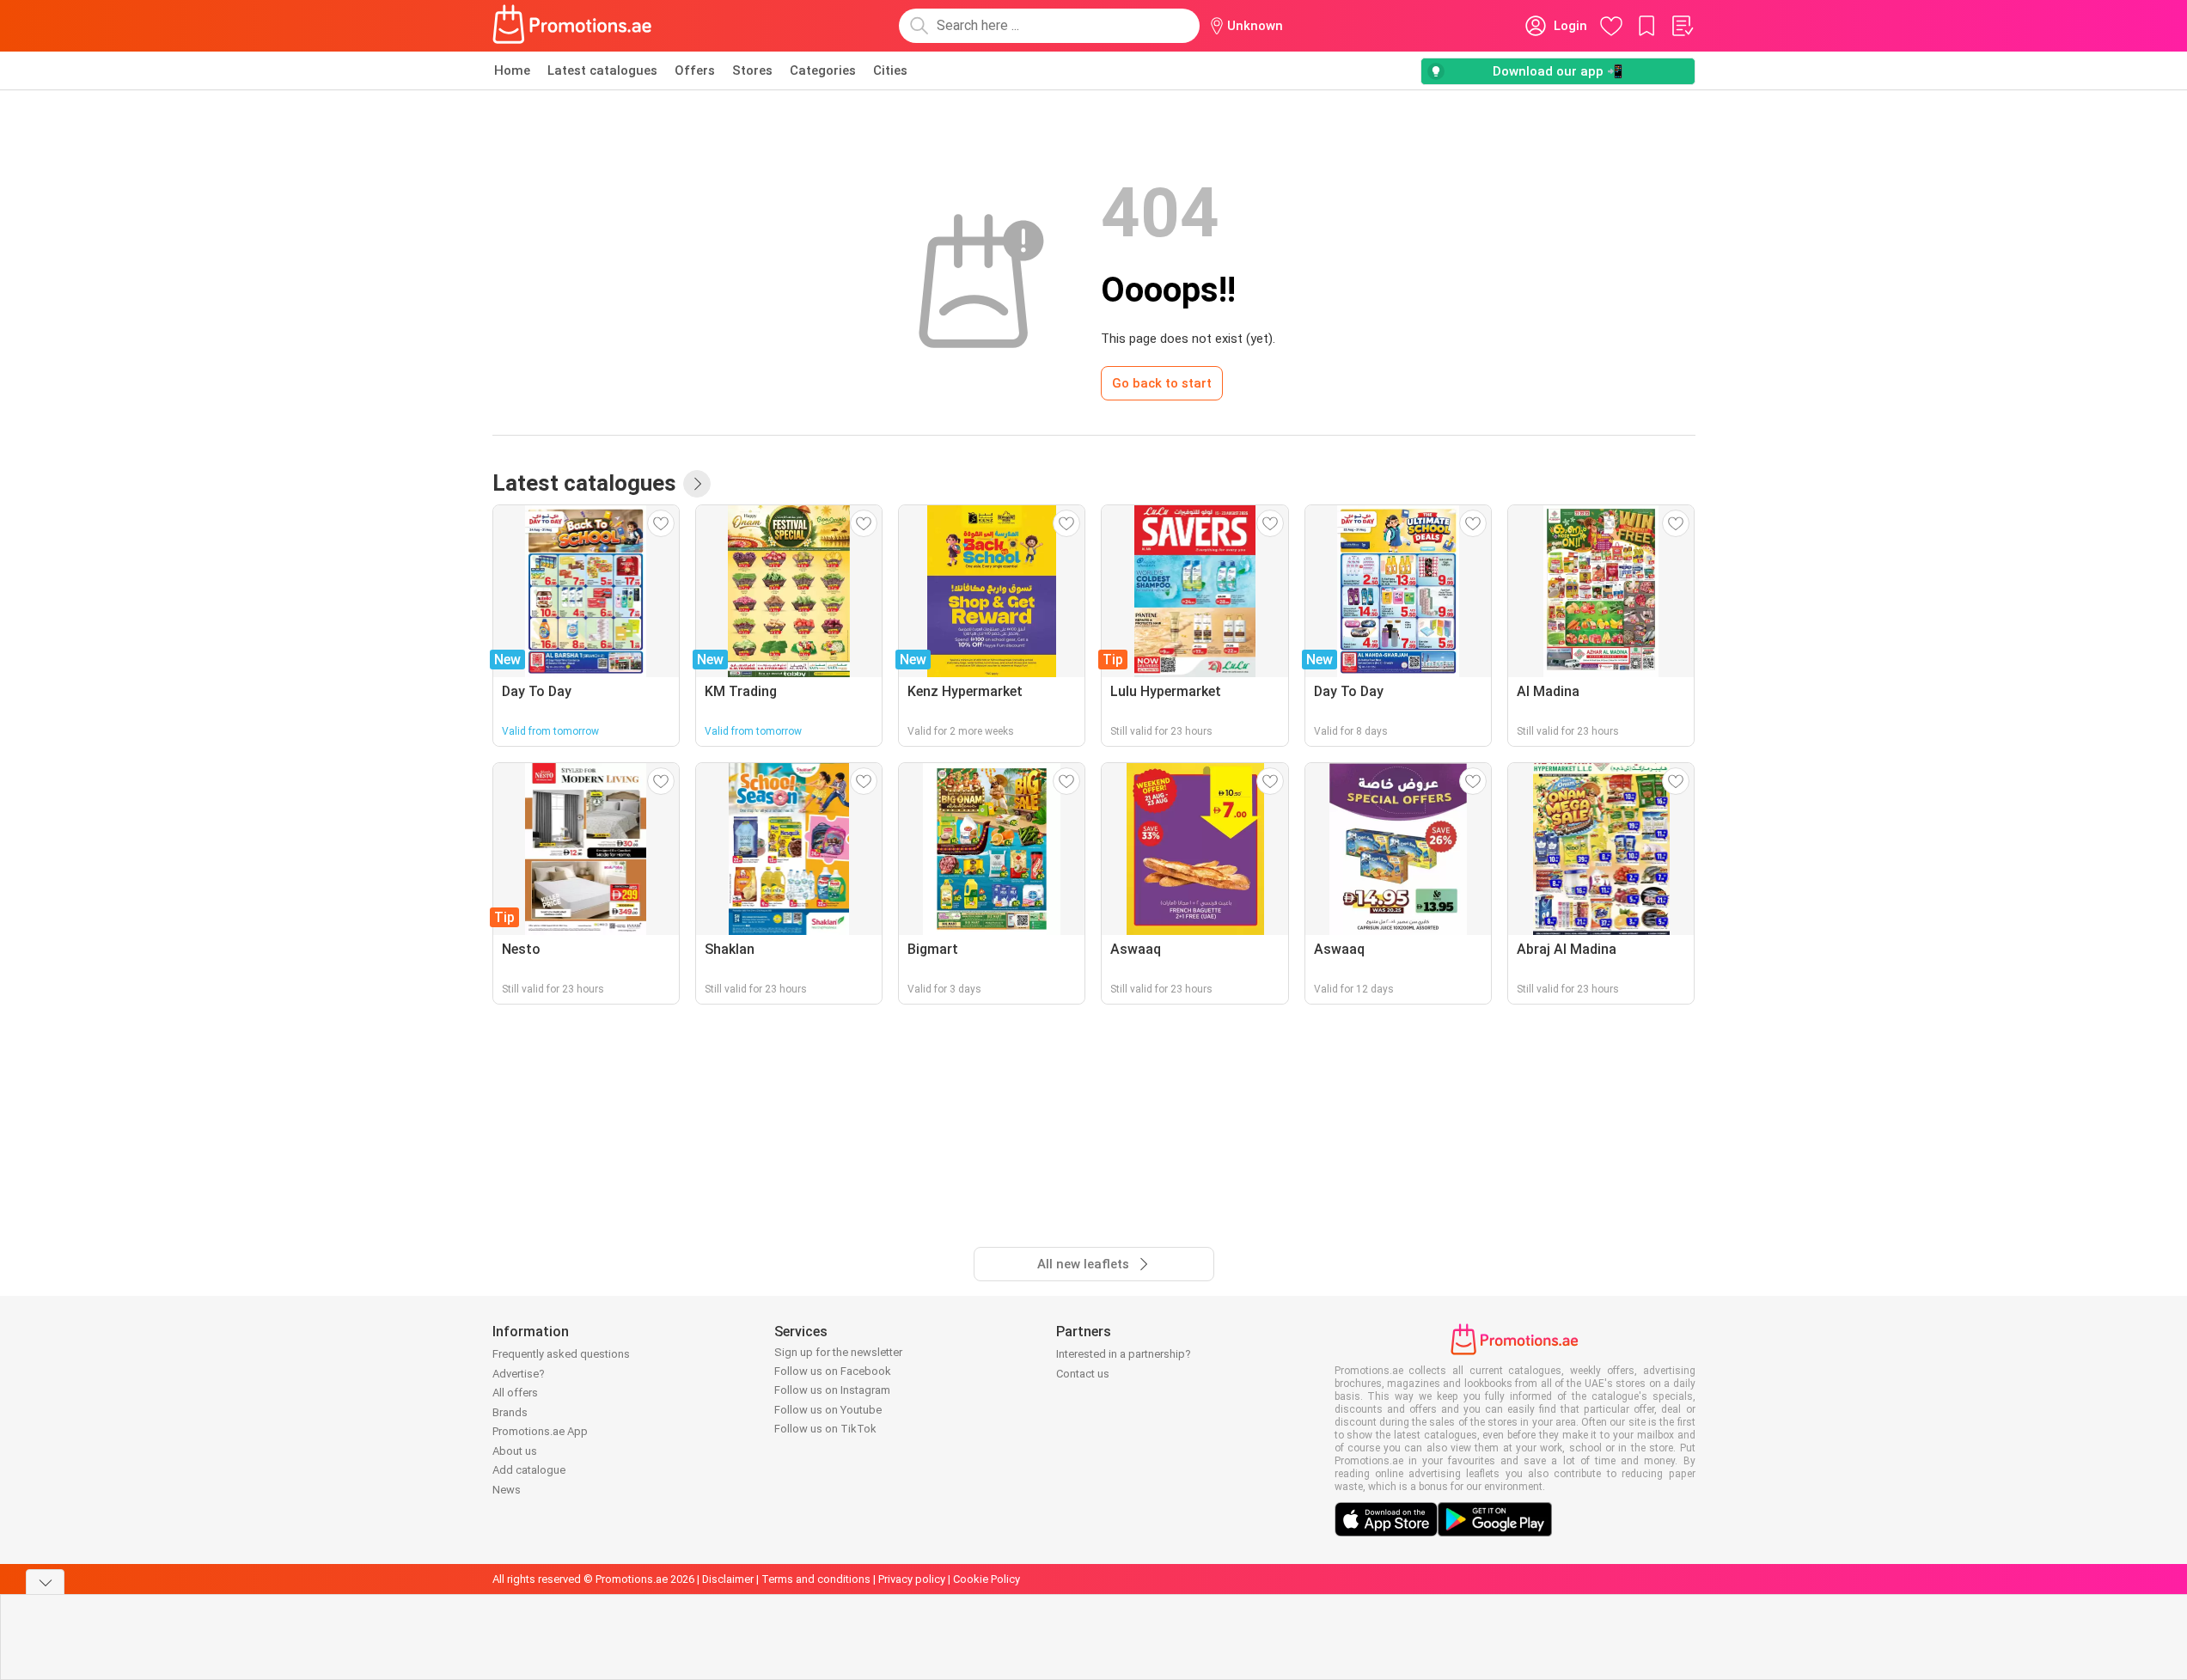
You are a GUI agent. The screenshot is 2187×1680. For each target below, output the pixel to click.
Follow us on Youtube (828, 1410)
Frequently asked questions (561, 1354)
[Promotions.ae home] (573, 26)
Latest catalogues (602, 70)
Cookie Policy (987, 1579)
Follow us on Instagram (832, 1390)
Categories (823, 70)
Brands (510, 1412)
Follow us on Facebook (833, 1371)
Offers (695, 70)
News (507, 1490)
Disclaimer (728, 1579)
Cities (890, 70)
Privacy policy (912, 1579)
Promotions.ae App (540, 1431)
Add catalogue (529, 1470)
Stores (752, 70)
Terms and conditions (816, 1579)
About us (515, 1451)
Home (512, 70)
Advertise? (519, 1374)
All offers (515, 1393)
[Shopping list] (1682, 26)
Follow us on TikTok (825, 1429)
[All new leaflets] (697, 484)
